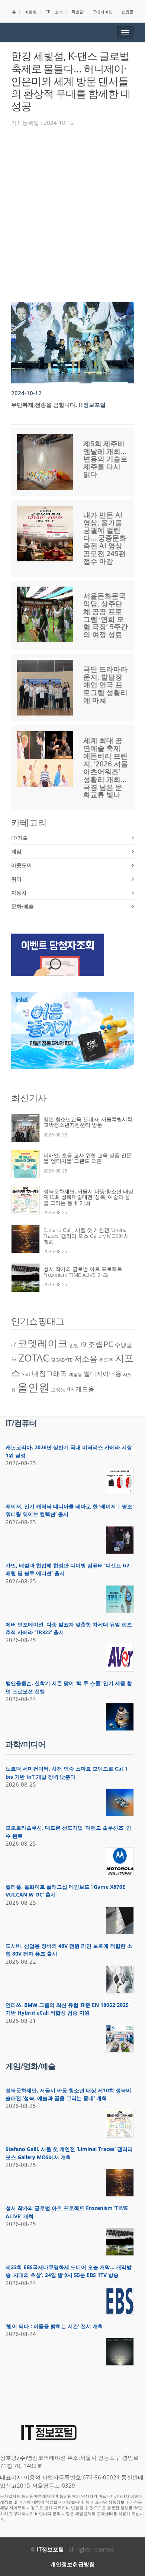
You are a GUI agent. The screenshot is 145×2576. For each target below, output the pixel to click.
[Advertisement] (72, 216)
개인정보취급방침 (72, 2564)
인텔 (74, 1345)
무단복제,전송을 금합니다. (44, 405)
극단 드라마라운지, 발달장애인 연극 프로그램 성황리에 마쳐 (105, 685)
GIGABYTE (62, 1360)
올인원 (33, 1387)
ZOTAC (34, 1358)
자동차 (19, 893)
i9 (83, 1344)
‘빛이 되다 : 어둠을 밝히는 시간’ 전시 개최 (54, 2326)
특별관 (78, 12)
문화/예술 (22, 906)
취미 (16, 879)
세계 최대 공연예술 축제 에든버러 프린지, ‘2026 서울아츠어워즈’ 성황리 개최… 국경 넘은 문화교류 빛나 (106, 768)
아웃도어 (22, 865)
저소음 (86, 1358)
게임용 (75, 1374)
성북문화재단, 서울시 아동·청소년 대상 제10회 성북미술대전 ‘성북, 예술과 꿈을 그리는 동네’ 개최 (88, 1197)
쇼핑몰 (127, 12)
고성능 (58, 1389)
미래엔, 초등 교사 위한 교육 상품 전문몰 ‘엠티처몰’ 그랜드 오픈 (88, 1158)
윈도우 (106, 1360)
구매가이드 (102, 12)
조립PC (100, 1344)
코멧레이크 (43, 1343)
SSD (26, 1374)
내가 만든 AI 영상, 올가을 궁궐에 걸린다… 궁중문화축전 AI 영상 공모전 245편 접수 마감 (105, 538)
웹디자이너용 (103, 1373)
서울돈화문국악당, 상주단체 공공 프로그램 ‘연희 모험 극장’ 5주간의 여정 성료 (106, 615)
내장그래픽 (50, 1373)
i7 (14, 1345)
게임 (16, 851)
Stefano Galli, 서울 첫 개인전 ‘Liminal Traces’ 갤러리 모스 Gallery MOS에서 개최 (86, 1236)
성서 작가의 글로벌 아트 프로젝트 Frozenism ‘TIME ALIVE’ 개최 (83, 1272)
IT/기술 (20, 838)
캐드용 (85, 1389)
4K (70, 1389)
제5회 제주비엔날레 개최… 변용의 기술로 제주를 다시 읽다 (105, 459)
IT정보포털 (50, 2549)
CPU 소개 (54, 12)
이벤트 (31, 12)
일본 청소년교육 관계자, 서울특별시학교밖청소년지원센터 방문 (88, 1122)
